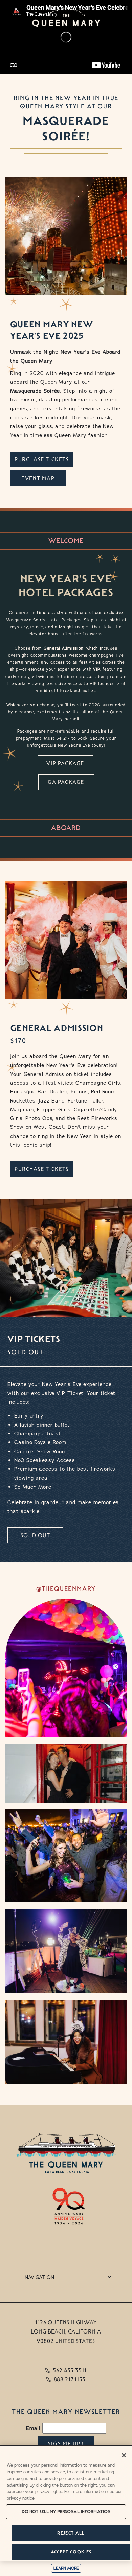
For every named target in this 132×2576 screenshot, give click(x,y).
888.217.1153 (70, 2380)
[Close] (124, 2455)
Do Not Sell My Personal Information (66, 2511)
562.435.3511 (70, 2370)
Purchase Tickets (42, 460)
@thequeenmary (66, 1589)
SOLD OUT (36, 1535)
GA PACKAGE (66, 782)
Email (33, 2428)
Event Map (38, 478)
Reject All (71, 2533)
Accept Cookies (71, 2552)
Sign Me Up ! (66, 2444)
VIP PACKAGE (65, 763)
